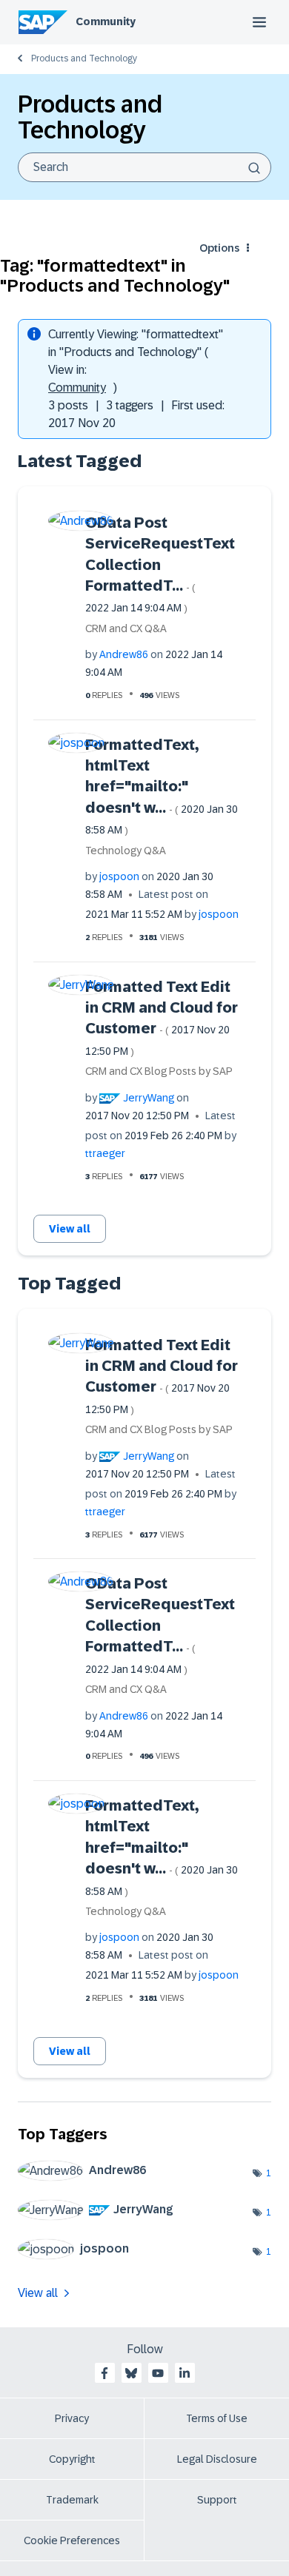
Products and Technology (84, 58)
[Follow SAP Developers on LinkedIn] (185, 2373)
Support (217, 2500)
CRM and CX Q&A (126, 628)
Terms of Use (217, 2418)
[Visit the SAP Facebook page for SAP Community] (104, 2373)
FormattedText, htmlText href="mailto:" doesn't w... (162, 786)
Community (106, 21)
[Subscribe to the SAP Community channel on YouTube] (158, 2373)
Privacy (72, 2418)
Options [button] (219, 248)
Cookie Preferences (72, 2540)
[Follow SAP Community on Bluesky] (131, 2373)
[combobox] (144, 167)
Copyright (72, 2459)
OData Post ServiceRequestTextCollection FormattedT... (160, 564)
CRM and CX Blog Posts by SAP (159, 1071)
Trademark (72, 2500)
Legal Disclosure (217, 2459)
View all (70, 1229)
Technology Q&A (126, 851)
